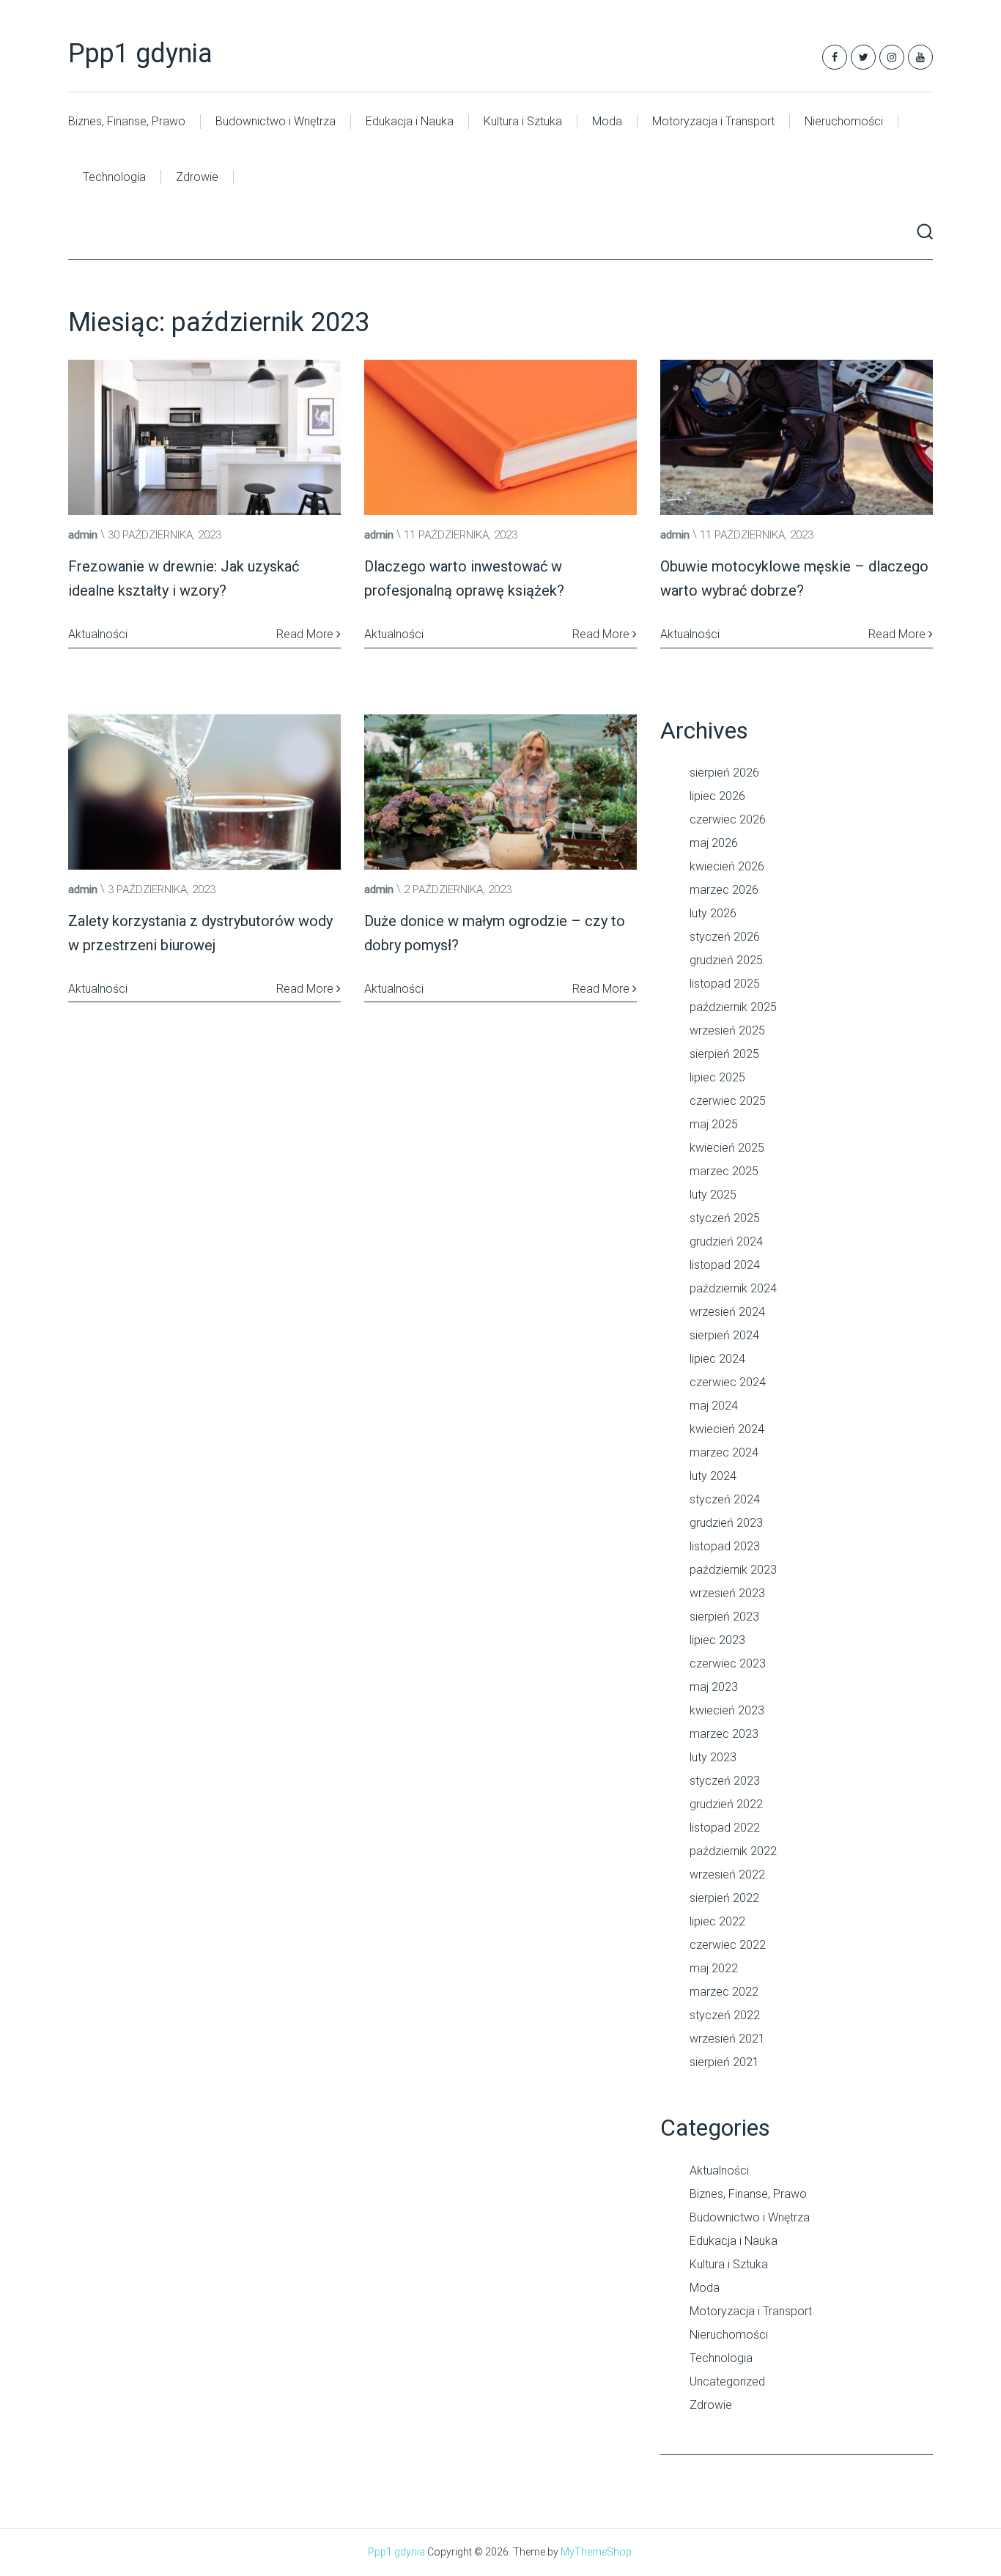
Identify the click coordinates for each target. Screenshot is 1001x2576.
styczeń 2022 (725, 2015)
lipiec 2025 (717, 1077)
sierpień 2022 (724, 1898)
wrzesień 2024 (727, 1312)
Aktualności (719, 2170)
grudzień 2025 (726, 960)
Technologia (114, 177)
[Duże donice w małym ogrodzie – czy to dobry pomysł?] (500, 792)
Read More (306, 634)
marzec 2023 (724, 1734)
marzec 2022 (724, 1992)
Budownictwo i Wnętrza (276, 121)
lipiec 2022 (717, 1921)
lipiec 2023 (717, 1640)
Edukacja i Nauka (410, 121)
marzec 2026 (724, 890)
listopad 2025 (725, 984)
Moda (607, 121)
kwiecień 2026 (727, 866)
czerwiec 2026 (728, 819)
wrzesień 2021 (727, 2039)
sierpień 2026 (724, 773)
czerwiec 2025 (728, 1101)
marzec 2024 (724, 1452)
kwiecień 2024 (727, 1429)
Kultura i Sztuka (523, 121)
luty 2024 (713, 1476)
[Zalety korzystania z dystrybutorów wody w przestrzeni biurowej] (204, 792)
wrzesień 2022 (727, 1874)
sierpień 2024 (724, 1335)
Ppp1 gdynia (140, 53)
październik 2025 (733, 1007)
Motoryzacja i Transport (713, 121)
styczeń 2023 (725, 1781)
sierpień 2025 (724, 1054)
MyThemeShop (596, 2552)
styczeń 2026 (725, 937)
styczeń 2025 (725, 1218)
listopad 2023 (725, 1546)
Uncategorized (727, 2381)
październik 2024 (733, 1288)
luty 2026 (713, 913)
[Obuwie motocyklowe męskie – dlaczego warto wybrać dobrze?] (797, 437)
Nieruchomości (844, 121)
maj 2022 (714, 1968)
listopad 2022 (725, 1828)
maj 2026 (714, 843)
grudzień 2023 (726, 1523)
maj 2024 (714, 1406)
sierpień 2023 (724, 1617)
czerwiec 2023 (728, 1663)
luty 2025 (713, 1195)
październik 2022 (733, 1851)
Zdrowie (197, 177)
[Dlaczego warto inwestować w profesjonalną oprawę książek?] (500, 437)
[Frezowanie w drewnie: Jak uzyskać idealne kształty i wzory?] (204, 437)
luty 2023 (713, 1757)
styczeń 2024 (725, 1499)
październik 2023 (733, 1570)
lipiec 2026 (717, 796)
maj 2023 (714, 1687)
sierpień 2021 (724, 2062)
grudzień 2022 (726, 1804)
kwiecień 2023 (727, 1710)
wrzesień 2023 (727, 1593)
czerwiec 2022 (728, 1945)
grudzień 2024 (726, 1241)
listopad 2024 (725, 1265)
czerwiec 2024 (728, 1382)
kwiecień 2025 (727, 1148)
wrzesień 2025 (727, 1030)
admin (83, 535)
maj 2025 (714, 1124)
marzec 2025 (724, 1171)
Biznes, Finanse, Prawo (127, 121)
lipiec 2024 (717, 1359)
